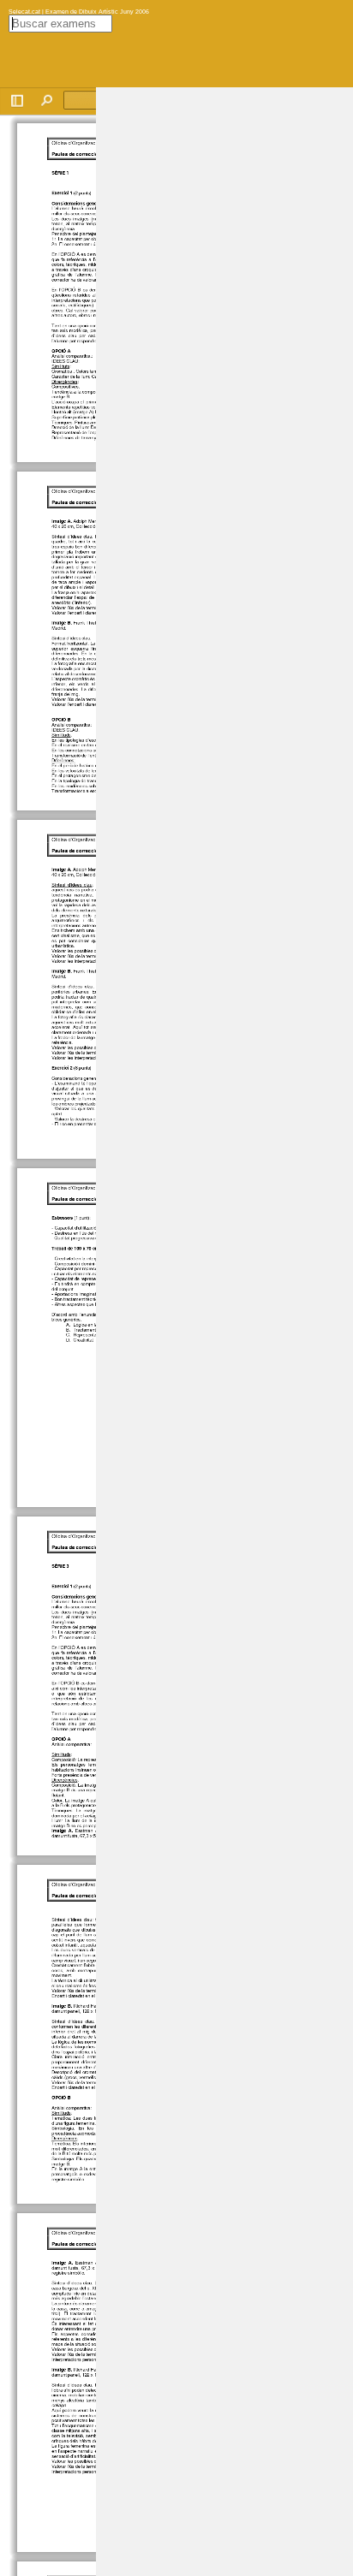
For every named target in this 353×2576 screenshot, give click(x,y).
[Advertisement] (224, 344)
